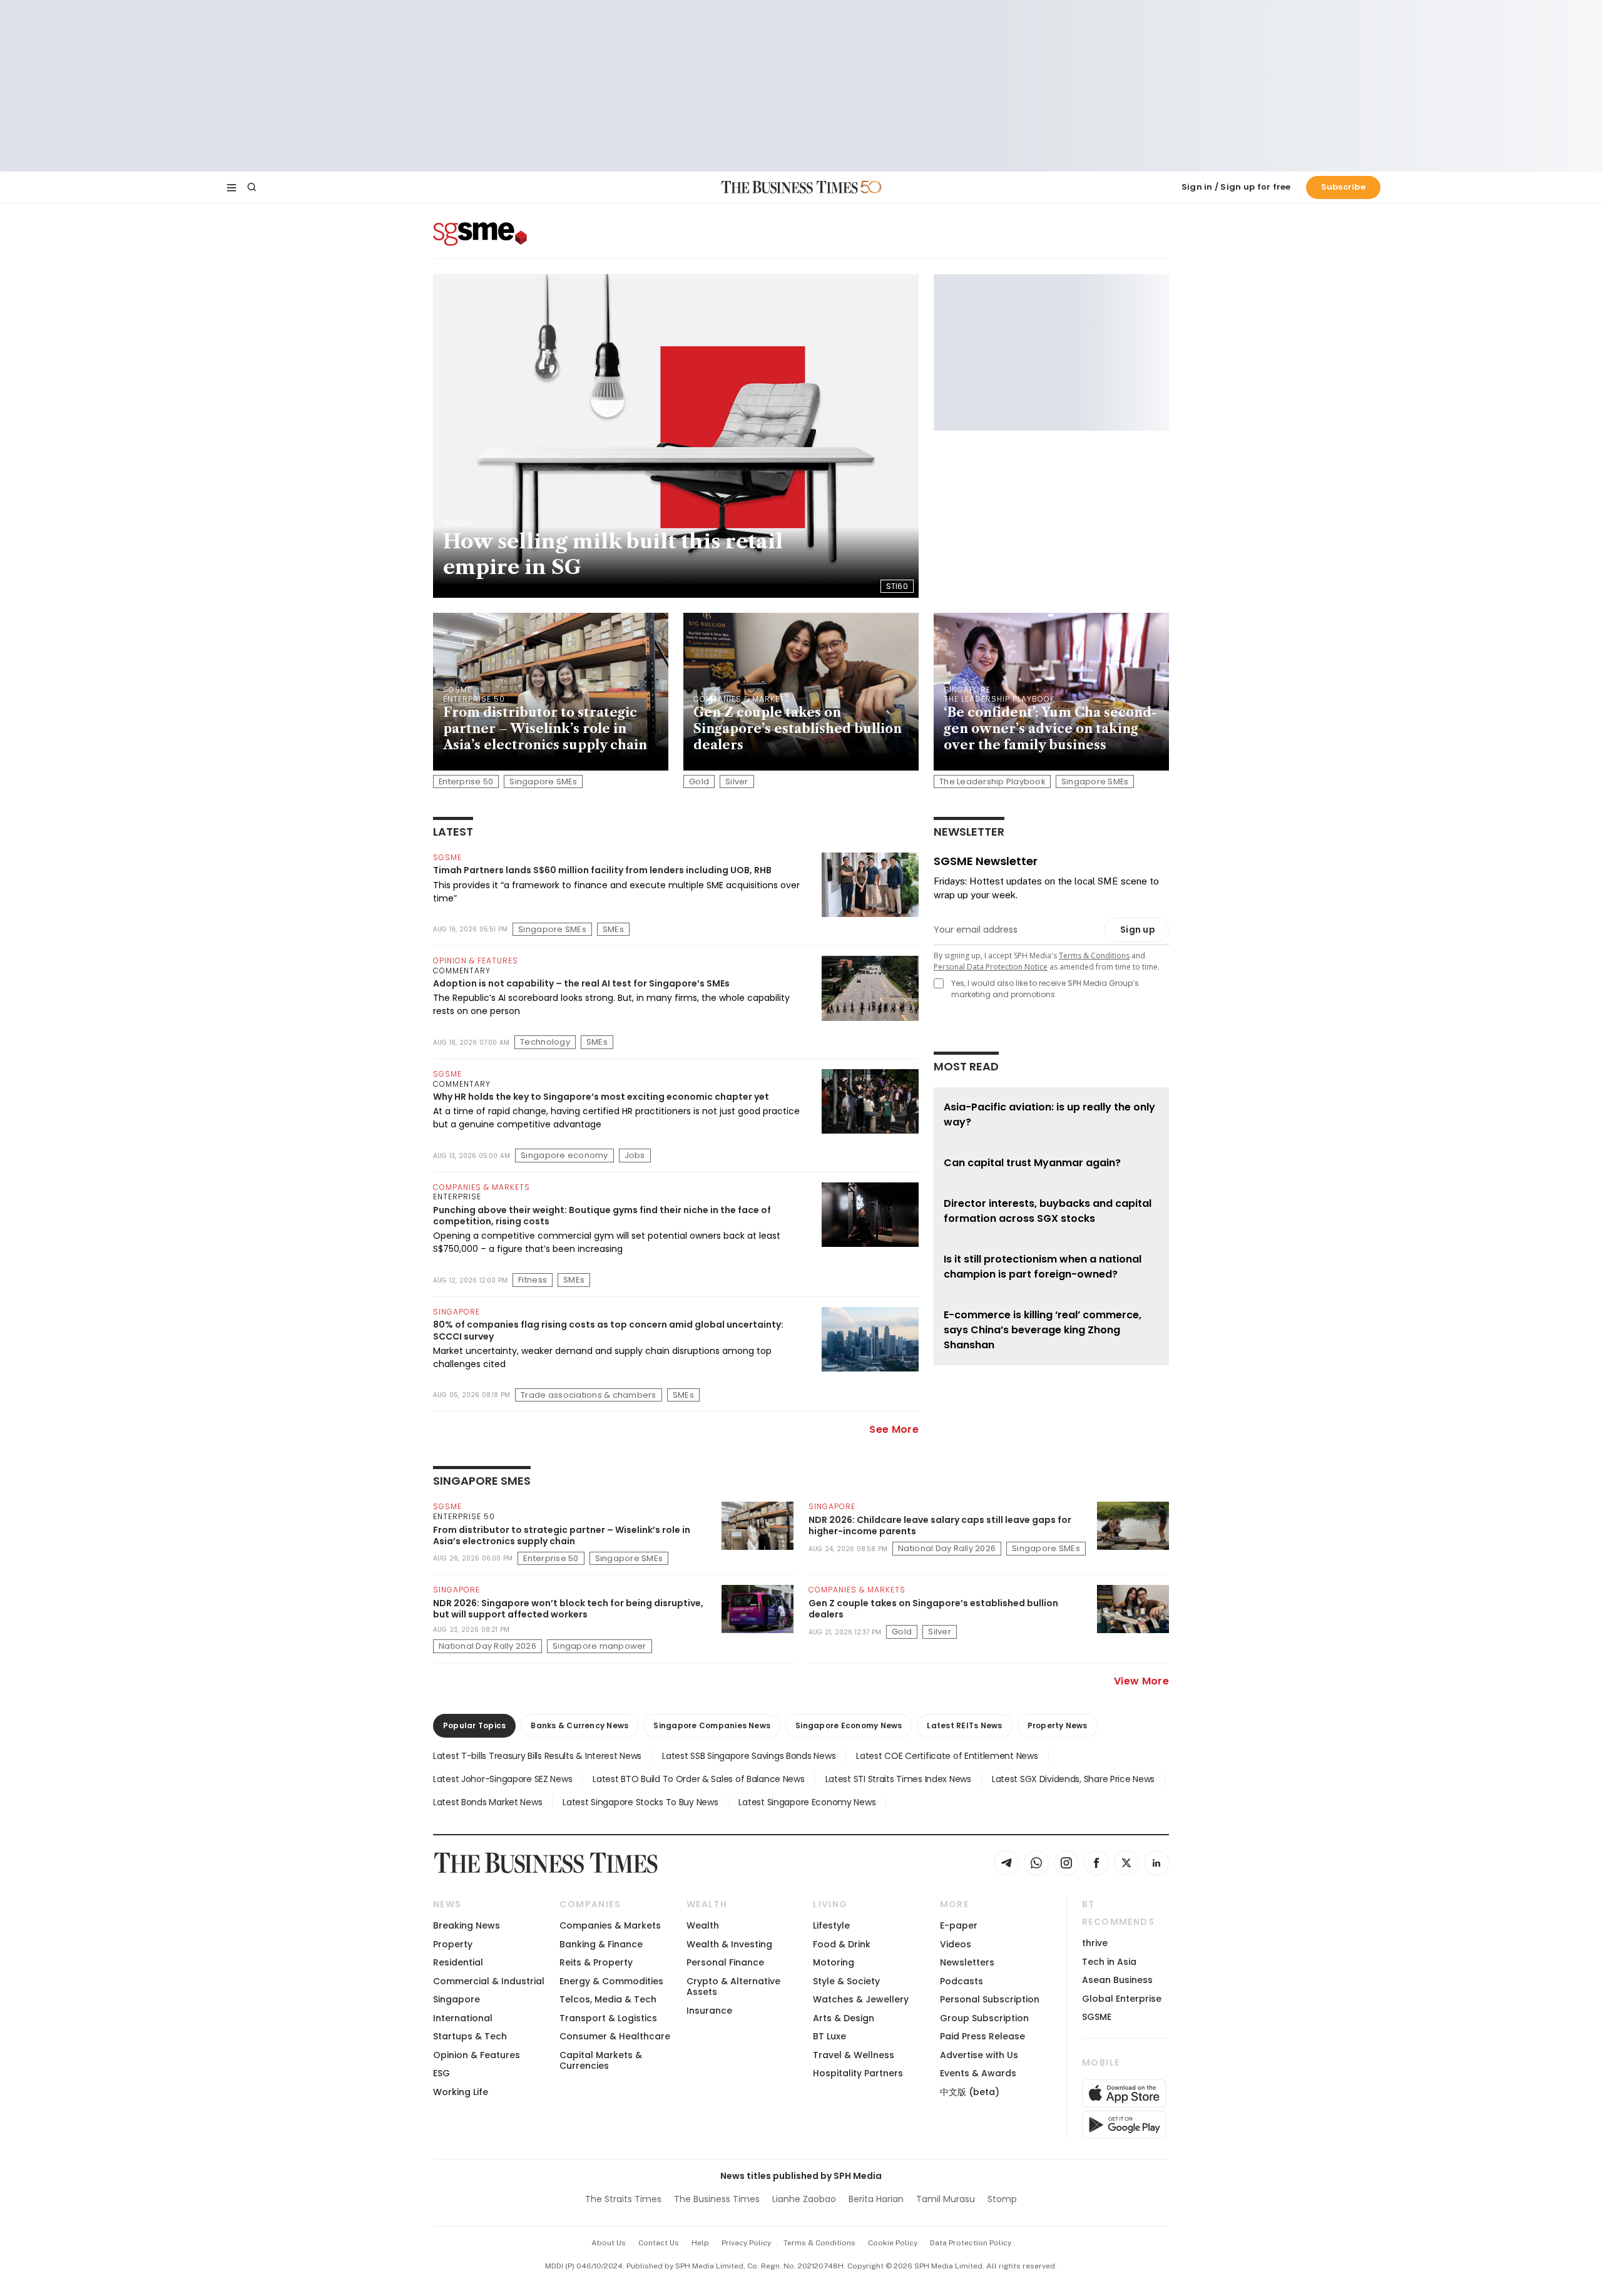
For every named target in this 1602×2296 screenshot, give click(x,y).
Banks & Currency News (579, 1725)
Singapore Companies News (712, 1725)
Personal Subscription (990, 1999)
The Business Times (717, 2199)
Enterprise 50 (466, 782)
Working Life (461, 2092)
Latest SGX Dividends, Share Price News (1073, 1779)
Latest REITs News (964, 1725)
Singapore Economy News (849, 1725)
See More (894, 1429)
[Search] (252, 187)
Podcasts (962, 1981)
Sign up (1138, 930)
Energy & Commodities (611, 1981)
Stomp (1002, 2199)
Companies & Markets (610, 1925)
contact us (659, 2243)
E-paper (959, 1925)
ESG (441, 2073)
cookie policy (893, 2243)
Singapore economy (564, 1155)
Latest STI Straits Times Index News (898, 1779)
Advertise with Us (979, 2055)
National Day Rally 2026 (947, 1548)
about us (609, 2243)
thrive (1095, 1943)
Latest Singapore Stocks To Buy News (640, 1802)
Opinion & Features (477, 2055)
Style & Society (846, 1981)
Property (453, 1944)
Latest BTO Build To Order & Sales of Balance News (698, 1779)
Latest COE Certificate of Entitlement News (947, 1756)
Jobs (635, 1155)
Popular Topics (474, 1725)
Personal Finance (725, 1962)
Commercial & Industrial (489, 1981)
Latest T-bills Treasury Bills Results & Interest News (537, 1756)
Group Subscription (984, 2018)
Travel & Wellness (854, 2055)
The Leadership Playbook (992, 782)
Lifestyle (831, 1925)
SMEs (613, 929)
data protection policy (971, 2243)
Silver (737, 782)
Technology (545, 1042)
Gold (699, 782)
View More (1141, 1681)
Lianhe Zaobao (804, 2199)
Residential (458, 1962)
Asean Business (1117, 1980)
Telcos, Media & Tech (608, 1999)
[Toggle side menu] (232, 187)
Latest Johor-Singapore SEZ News (503, 1779)
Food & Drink (842, 1944)
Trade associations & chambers (589, 1395)
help (700, 2243)
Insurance (709, 2011)
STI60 (897, 586)
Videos (956, 1944)
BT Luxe (829, 2036)
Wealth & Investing (729, 1944)
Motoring (834, 1962)
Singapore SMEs (543, 782)
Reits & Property (596, 1962)
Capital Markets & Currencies (601, 2060)
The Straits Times (623, 2199)
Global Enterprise (1122, 1999)
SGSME (1097, 2017)
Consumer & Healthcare (615, 2036)
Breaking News (467, 1925)
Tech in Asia (1109, 1962)
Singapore (457, 1999)
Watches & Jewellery (861, 1999)
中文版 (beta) (970, 2092)
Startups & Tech (470, 2036)
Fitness (533, 1280)
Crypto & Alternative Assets (733, 1986)
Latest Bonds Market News (487, 1802)
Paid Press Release (982, 2036)
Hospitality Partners (858, 2073)
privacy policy (746, 2243)
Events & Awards (978, 2073)
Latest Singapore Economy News (807, 1802)
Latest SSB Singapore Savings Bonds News (749, 1756)
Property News (1058, 1725)
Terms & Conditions (1094, 956)
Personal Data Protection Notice (991, 967)
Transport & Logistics (608, 2018)
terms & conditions (819, 2243)
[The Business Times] (790, 187)
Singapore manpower (599, 1646)
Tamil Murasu (946, 2199)
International (463, 2018)
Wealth (703, 1925)
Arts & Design (844, 2018)
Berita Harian (876, 2199)
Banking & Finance (601, 1944)
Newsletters (967, 1962)
